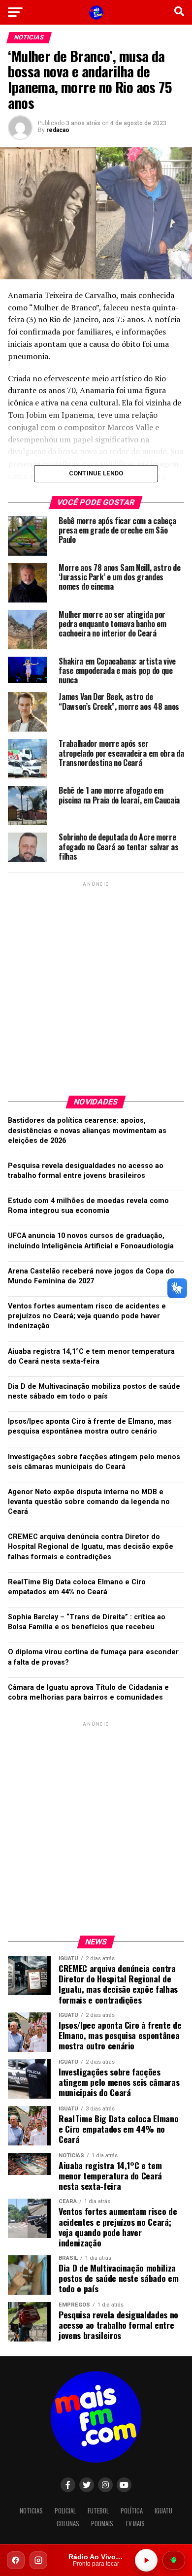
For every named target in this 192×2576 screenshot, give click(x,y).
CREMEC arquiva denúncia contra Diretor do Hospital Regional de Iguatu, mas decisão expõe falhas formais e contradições (91, 1547)
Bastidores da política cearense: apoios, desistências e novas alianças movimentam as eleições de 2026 (87, 1130)
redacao (58, 130)
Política (132, 2511)
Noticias (31, 2511)
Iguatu (163, 2511)
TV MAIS (135, 2524)
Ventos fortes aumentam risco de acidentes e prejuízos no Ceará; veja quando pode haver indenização (87, 1316)
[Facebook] (16, 2560)
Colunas (68, 2524)
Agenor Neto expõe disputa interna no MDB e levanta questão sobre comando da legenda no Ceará (89, 1502)
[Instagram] (38, 2560)
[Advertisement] (96, 985)
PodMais (102, 2524)
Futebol (98, 2511)
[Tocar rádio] (146, 2560)
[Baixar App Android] (174, 2560)
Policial (65, 2511)
